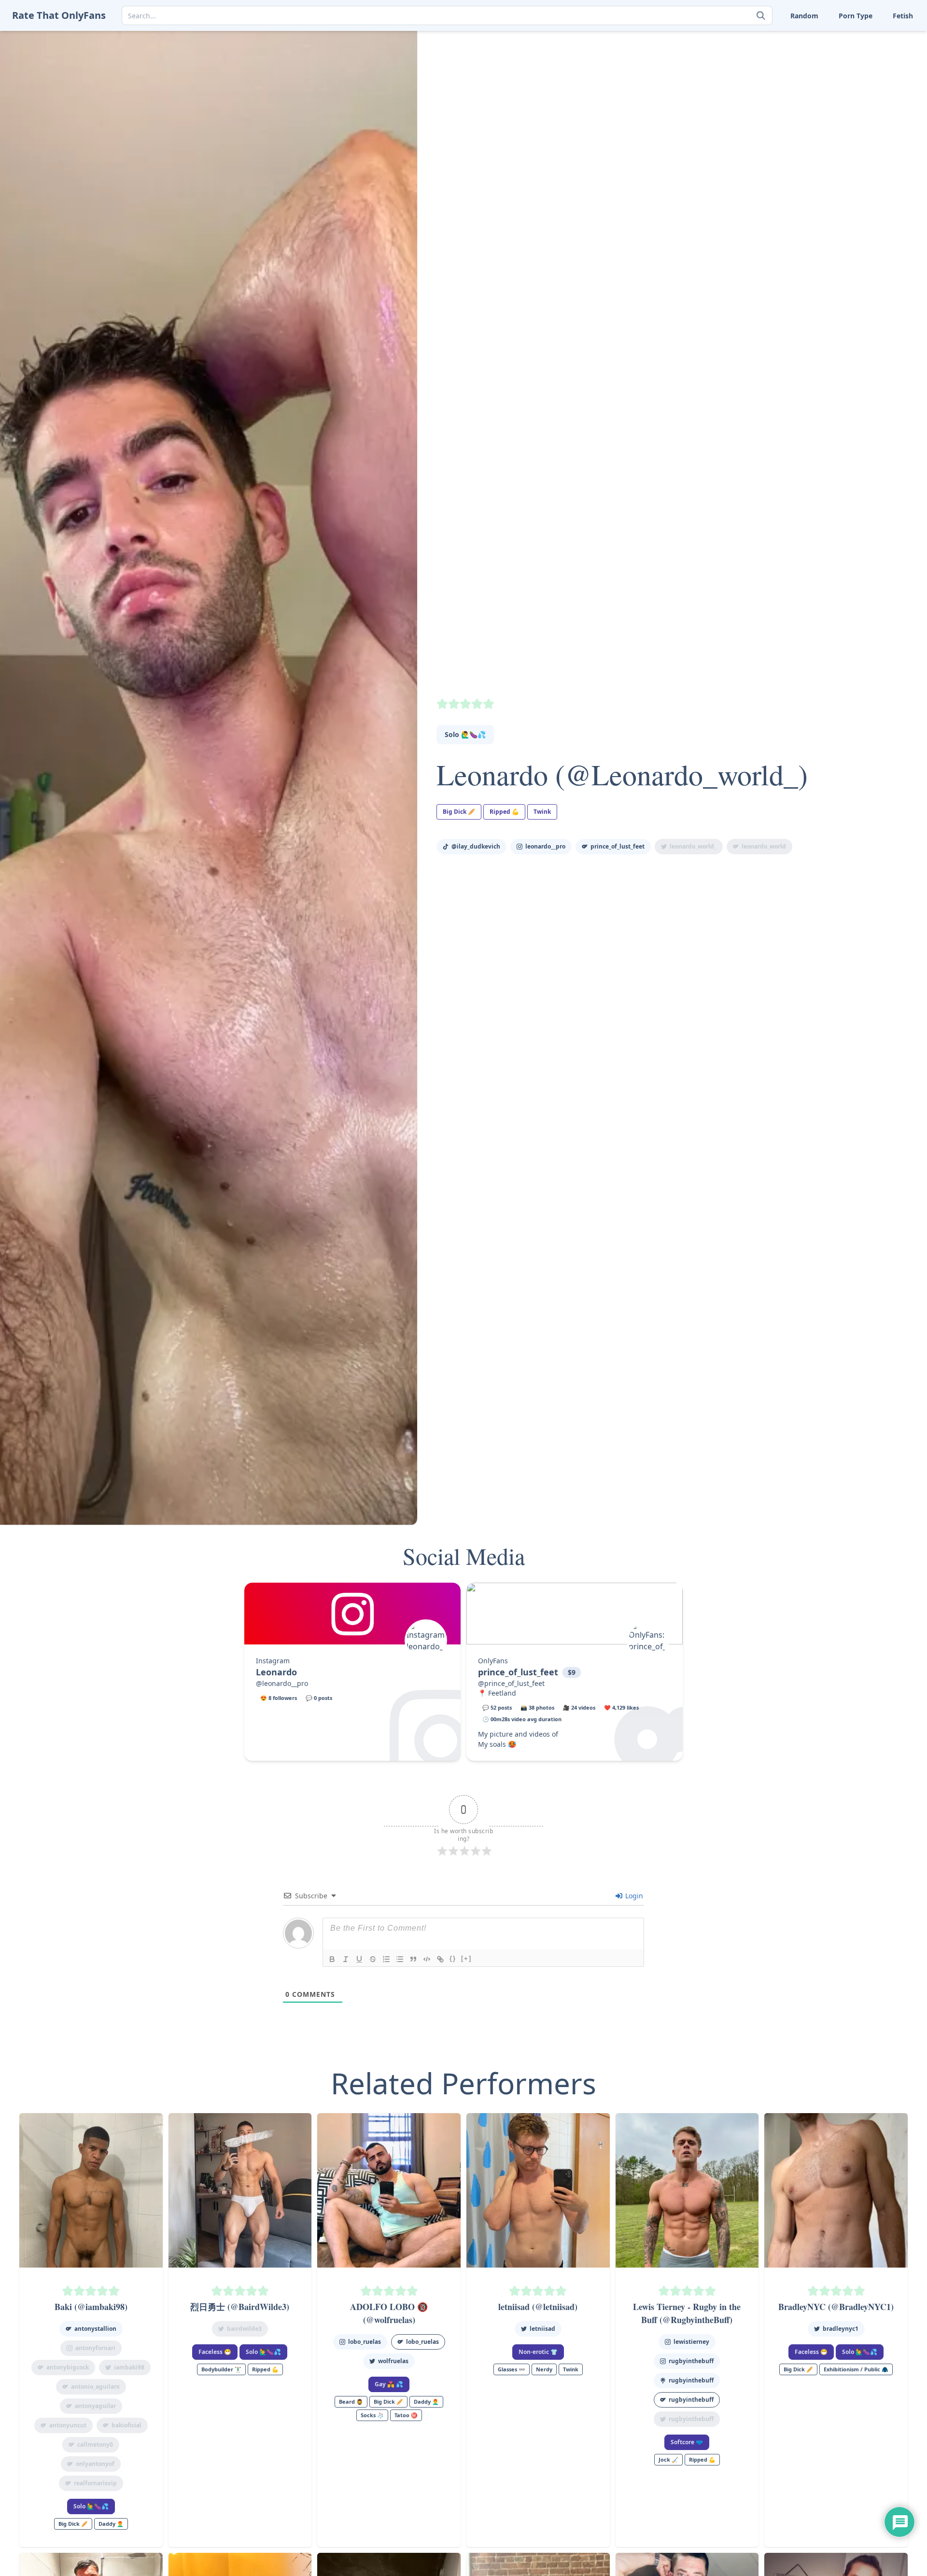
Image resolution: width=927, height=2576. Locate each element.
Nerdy (544, 2369)
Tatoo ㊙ (406, 2415)
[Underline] (359, 1959)
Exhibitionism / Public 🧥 (856, 2369)
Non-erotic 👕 (538, 2352)
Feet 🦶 (814, 38)
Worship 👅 (879, 99)
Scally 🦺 (875, 38)
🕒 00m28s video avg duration (522, 1719)
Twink (753, 99)
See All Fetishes (768, 114)
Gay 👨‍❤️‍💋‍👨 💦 (389, 2384)
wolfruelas (393, 2361)
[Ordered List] (386, 1959)
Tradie (871, 84)
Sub (750, 69)
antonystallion (95, 2329)
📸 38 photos (537, 1707)
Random (804, 16)
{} (453, 1958)
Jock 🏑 (668, 2459)
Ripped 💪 (504, 812)
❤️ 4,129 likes (621, 1707)
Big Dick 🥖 (459, 812)
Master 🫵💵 (764, 38)
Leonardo (276, 1672)
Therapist (759, 84)
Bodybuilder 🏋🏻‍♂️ (221, 2369)
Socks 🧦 (816, 54)
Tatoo (870, 69)
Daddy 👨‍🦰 (111, 2524)
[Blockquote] (413, 1959)
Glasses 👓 (512, 2369)
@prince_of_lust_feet (511, 1683)
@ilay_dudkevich (476, 846)
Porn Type (856, 16)
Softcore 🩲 (687, 2442)
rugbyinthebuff (691, 2361)
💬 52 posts (497, 1707)
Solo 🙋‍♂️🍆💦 (465, 734)
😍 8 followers (279, 1698)
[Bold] (332, 1959)
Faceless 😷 (215, 2352)
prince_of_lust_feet (618, 846)
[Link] (440, 1959)
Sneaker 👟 (761, 54)
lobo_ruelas (365, 2342)
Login (633, 1896)
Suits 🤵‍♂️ (815, 69)
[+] (466, 1958)
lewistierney (691, 2342)
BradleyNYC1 (841, 2329)
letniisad (542, 2329)
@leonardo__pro (282, 1683)
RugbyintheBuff (691, 2400)
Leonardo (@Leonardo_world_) (622, 774)
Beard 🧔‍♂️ (351, 2402)
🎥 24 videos (579, 1707)
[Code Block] (427, 1959)
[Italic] (346, 1959)
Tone (810, 84)
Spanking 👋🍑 (885, 54)
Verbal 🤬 (818, 99)
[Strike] (373, 1959)
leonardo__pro (545, 846)
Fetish (903, 16)
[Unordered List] (400, 1959)
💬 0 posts (319, 1698)
